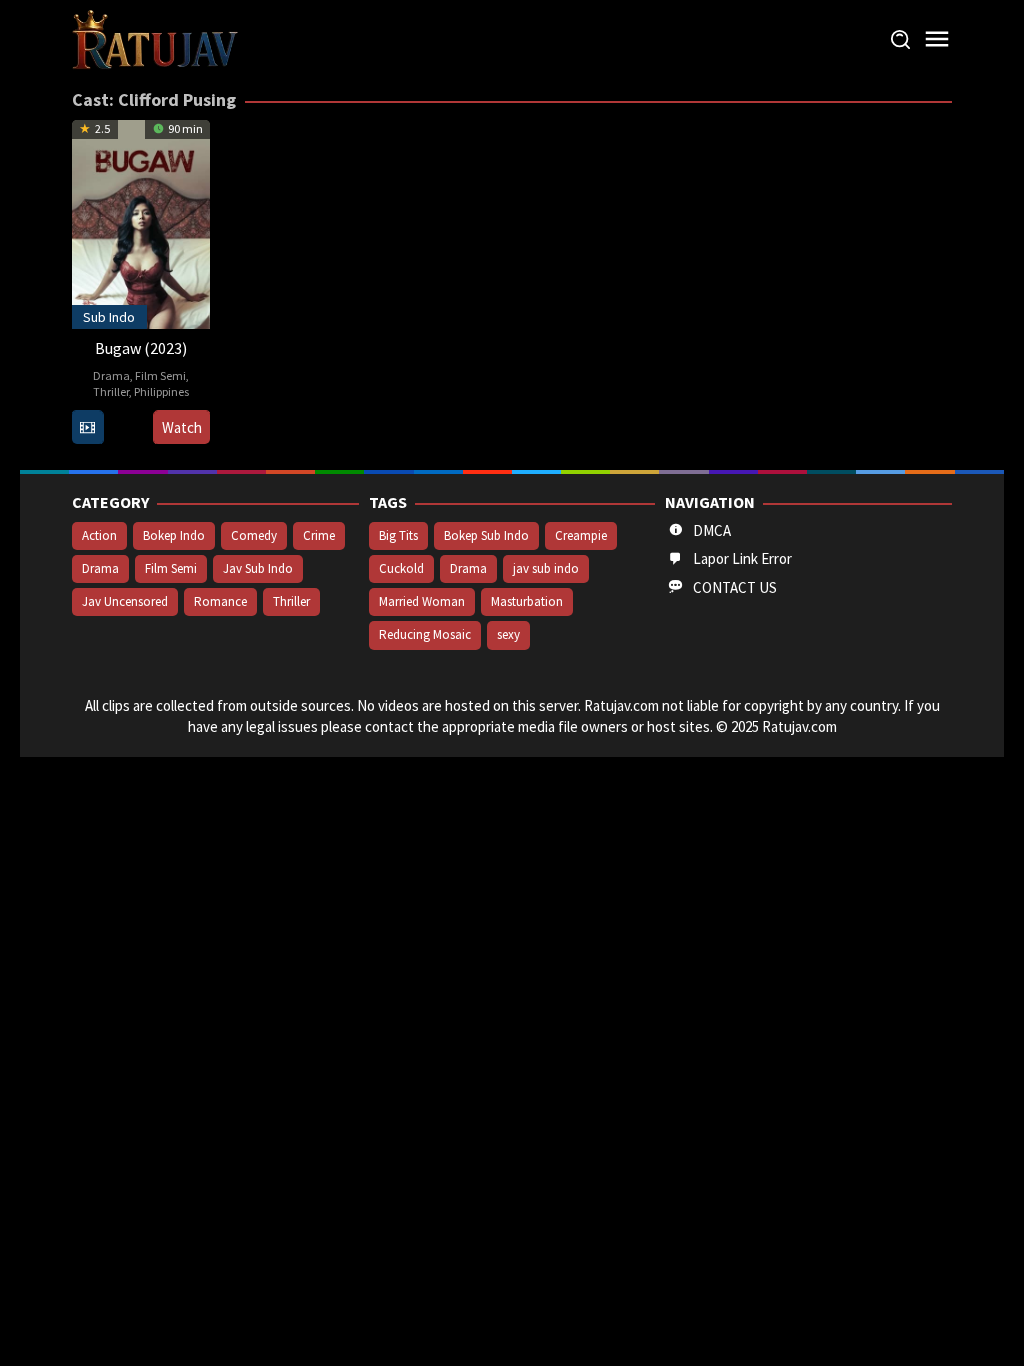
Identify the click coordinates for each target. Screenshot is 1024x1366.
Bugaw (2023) (141, 348)
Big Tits (398, 535)
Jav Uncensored (125, 601)
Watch (182, 427)
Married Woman (422, 601)
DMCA (712, 530)
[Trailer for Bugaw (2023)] (87, 427)
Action (99, 535)
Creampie (581, 535)
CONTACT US (735, 587)
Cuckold (401, 568)
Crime (319, 535)
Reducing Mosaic (425, 634)
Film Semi (160, 375)
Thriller (111, 391)
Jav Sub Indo (258, 568)
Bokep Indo (174, 535)
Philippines (161, 391)
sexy (508, 634)
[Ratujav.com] (155, 38)
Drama (111, 375)
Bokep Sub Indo (486, 535)
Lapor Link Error (742, 558)
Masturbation (527, 601)
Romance (220, 601)
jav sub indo (546, 568)
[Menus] (937, 39)
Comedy (254, 535)
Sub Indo (109, 317)
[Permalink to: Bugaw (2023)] (141, 222)
